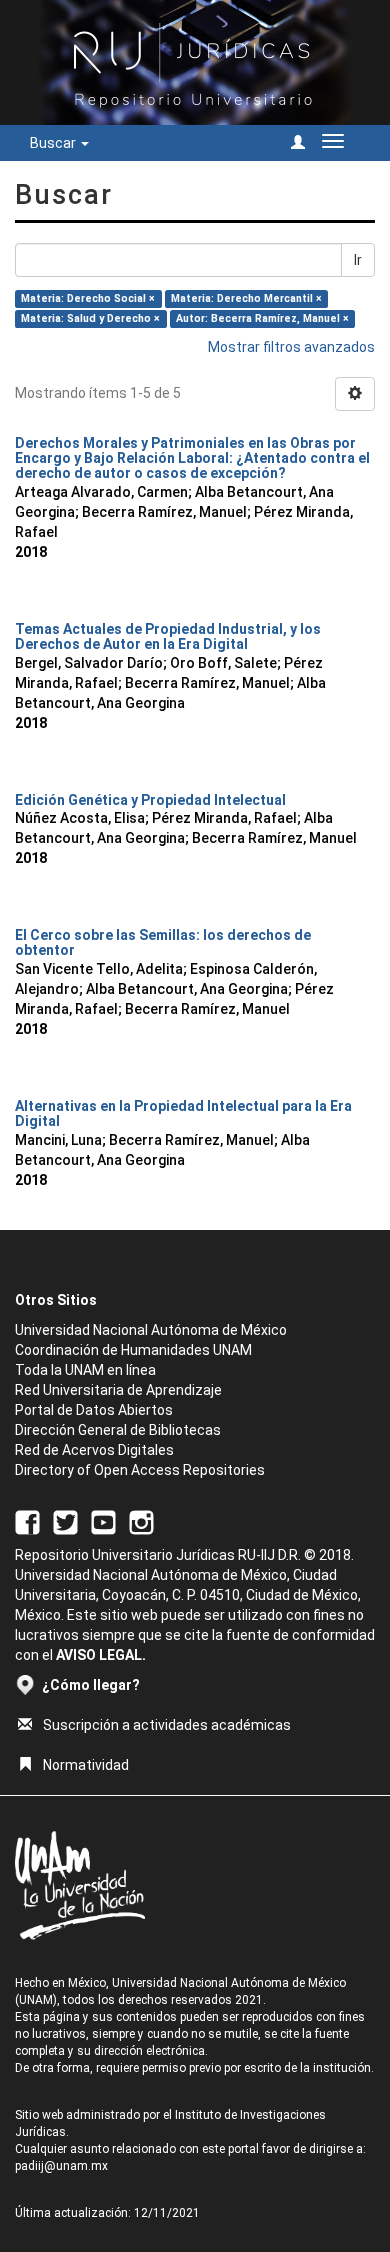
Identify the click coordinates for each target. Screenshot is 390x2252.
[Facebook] (27, 1521)
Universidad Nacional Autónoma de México (151, 1330)
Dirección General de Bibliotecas (118, 1430)
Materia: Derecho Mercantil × (246, 298)
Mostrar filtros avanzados (291, 347)
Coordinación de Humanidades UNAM (133, 1350)
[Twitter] (65, 1521)
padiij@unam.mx (61, 2166)
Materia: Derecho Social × (88, 298)
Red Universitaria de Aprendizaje (118, 1390)
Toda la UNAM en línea (85, 1370)
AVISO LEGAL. (101, 1655)
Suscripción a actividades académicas (167, 1725)
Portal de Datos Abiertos (94, 1410)
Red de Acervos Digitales (94, 1450)
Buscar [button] (54, 143)
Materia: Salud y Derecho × (90, 318)
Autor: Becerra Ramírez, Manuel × (262, 318)
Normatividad (86, 1765)
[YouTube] (103, 1521)
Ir (358, 260)
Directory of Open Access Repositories (140, 1470)
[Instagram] (141, 1521)
